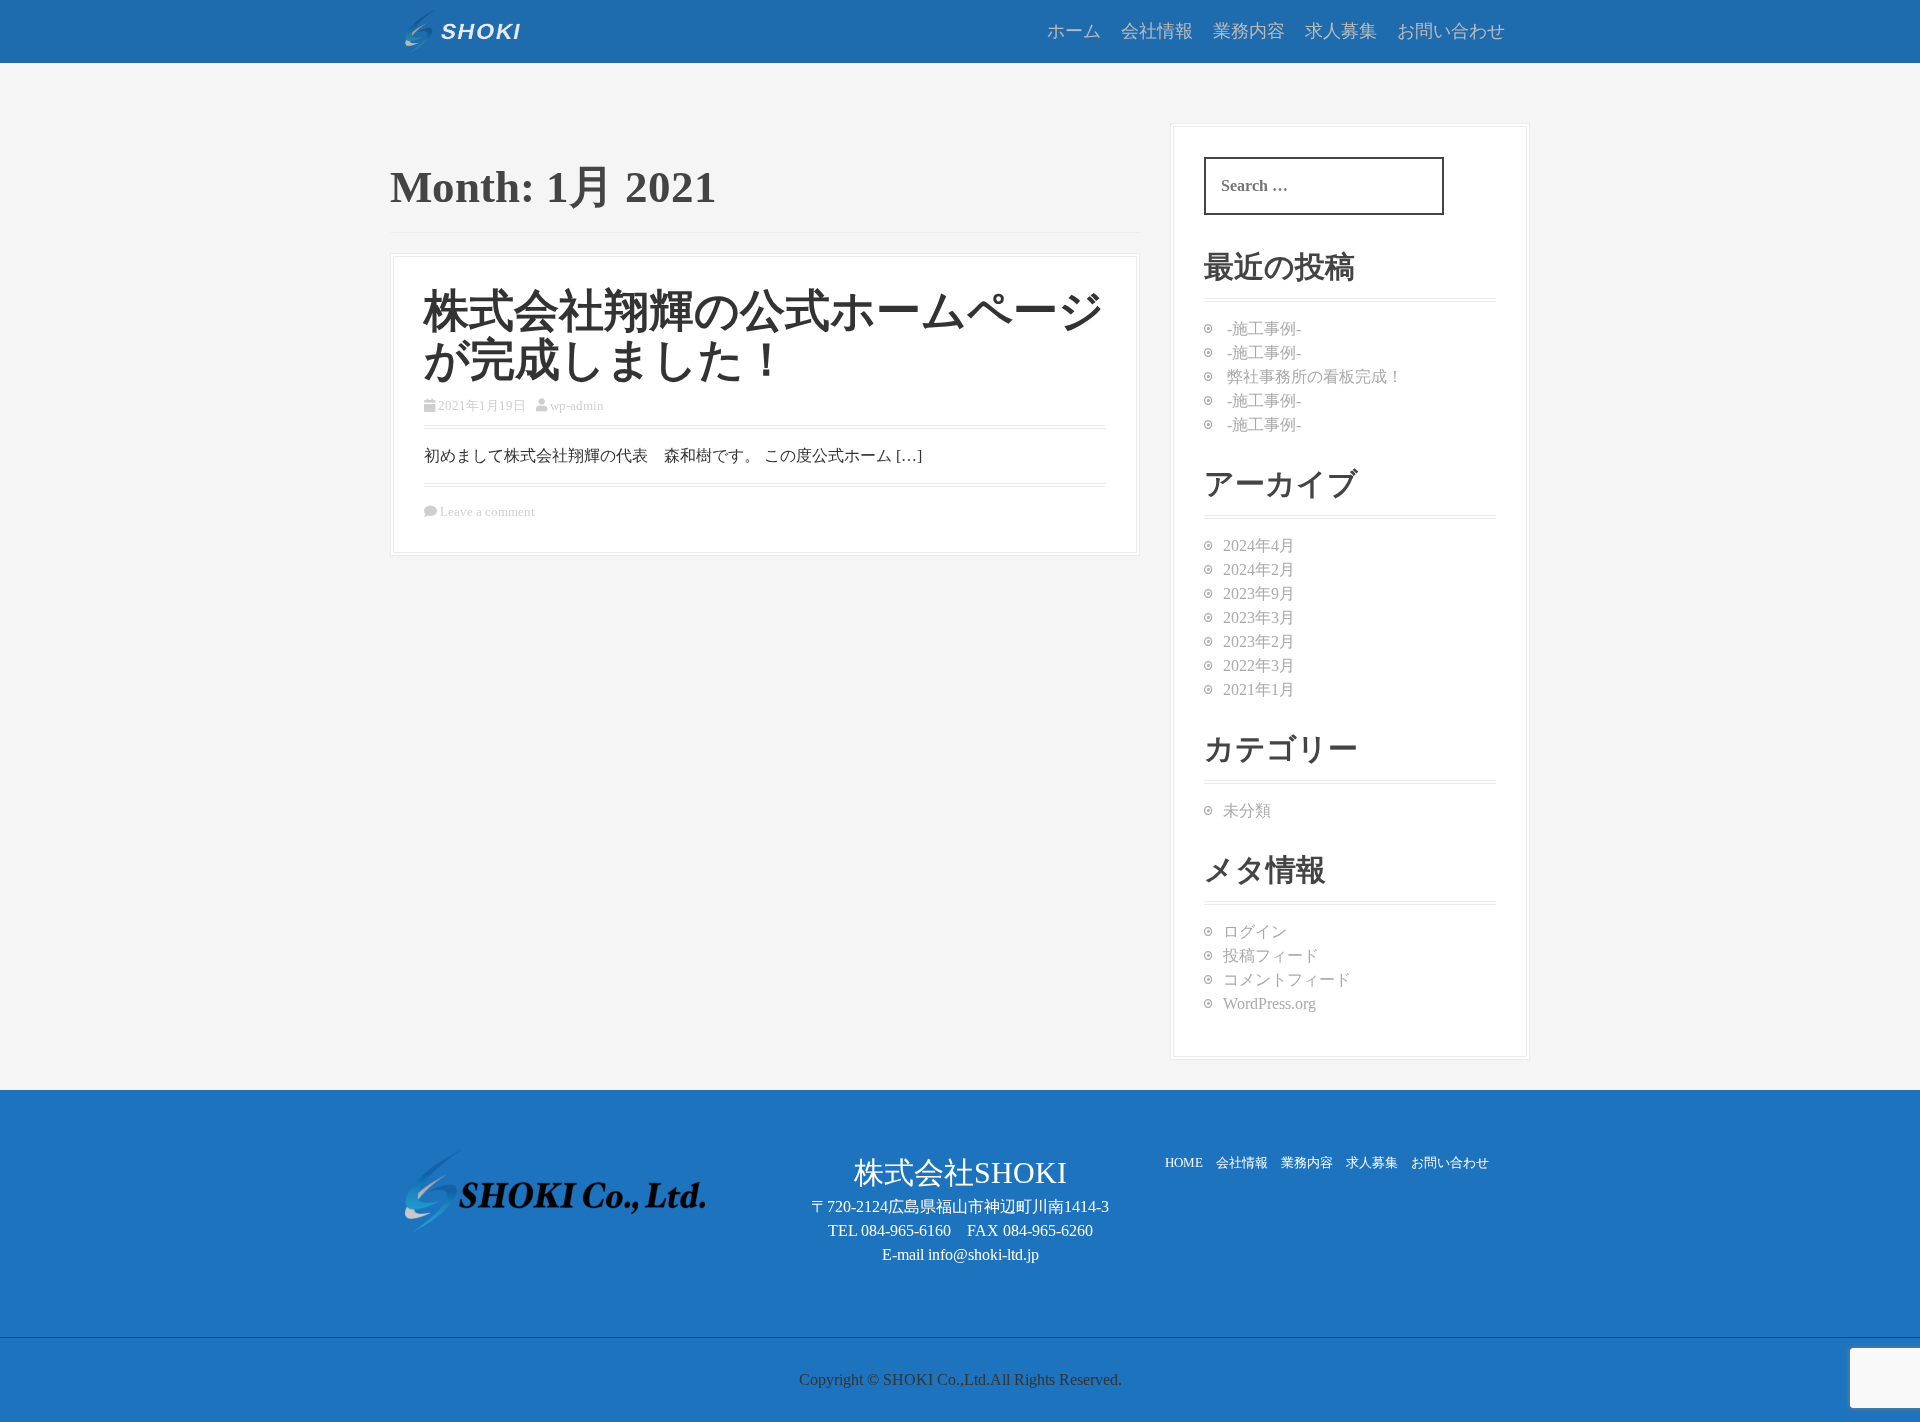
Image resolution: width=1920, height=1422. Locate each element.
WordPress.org (1269, 1003)
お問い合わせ (1451, 31)
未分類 (1247, 810)
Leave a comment (487, 511)
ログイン (1255, 931)
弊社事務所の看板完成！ (1315, 376)
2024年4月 (1259, 545)
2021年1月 (1259, 689)
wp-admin (577, 405)
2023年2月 (1259, 641)
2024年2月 (1259, 569)
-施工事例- (1264, 328)
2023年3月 (1259, 617)
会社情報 (1157, 31)
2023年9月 (1259, 593)
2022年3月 (1259, 665)
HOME (1190, 1162)
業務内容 (1249, 31)
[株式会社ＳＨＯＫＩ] (462, 29)
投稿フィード (1271, 955)
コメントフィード (1287, 979)
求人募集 (1341, 31)
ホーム (1074, 31)
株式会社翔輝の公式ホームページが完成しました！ (764, 336)
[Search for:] (1324, 186)
